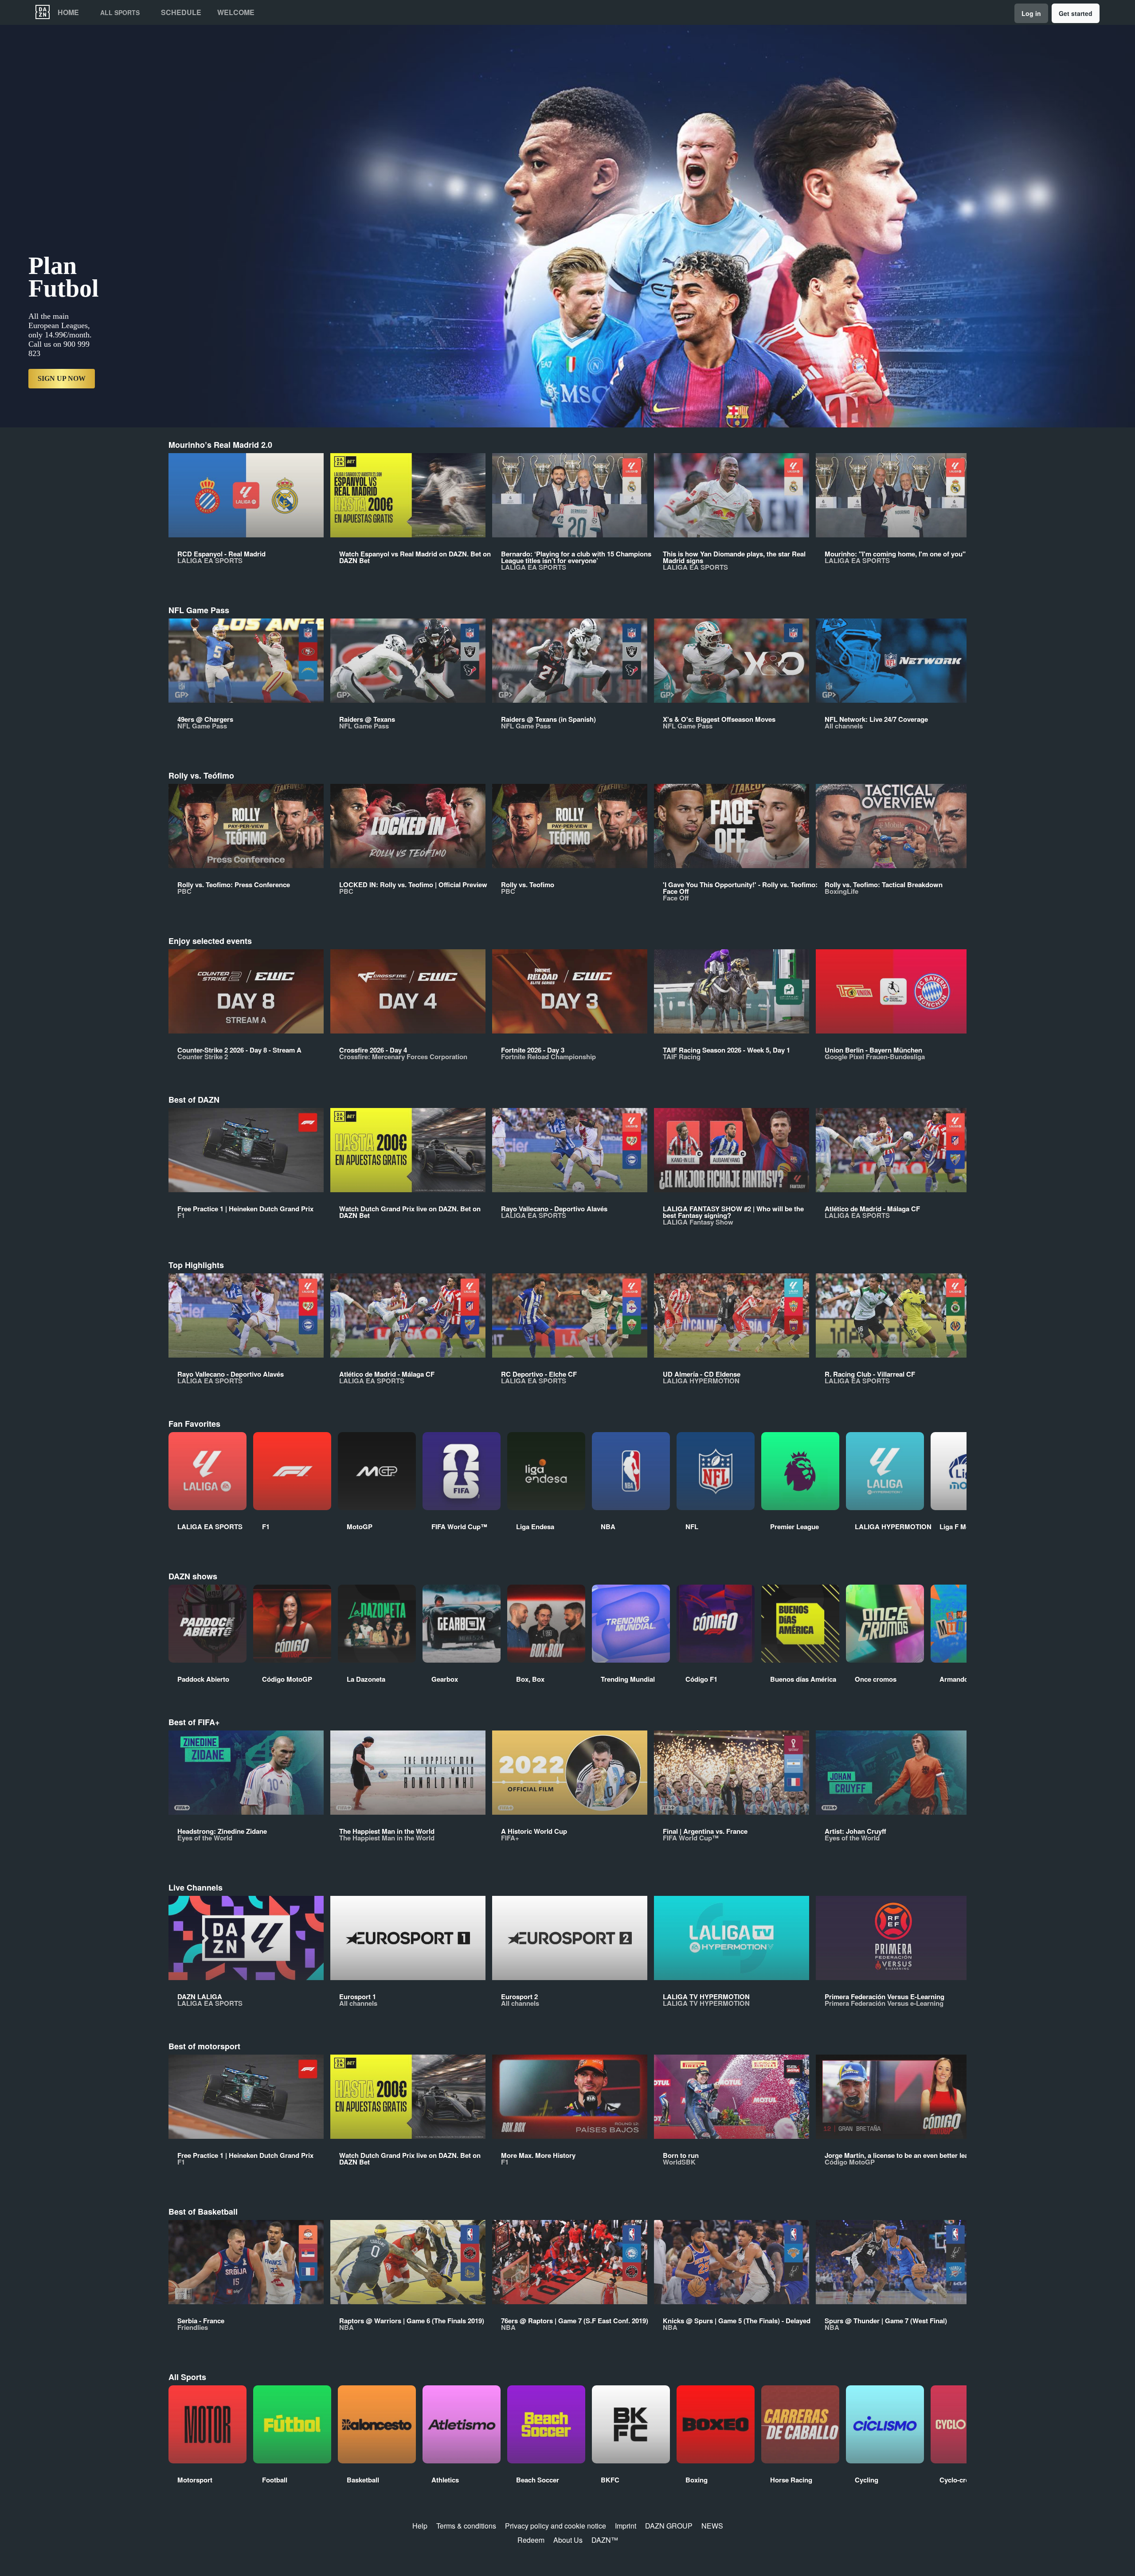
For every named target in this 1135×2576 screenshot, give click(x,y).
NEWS (712, 2526)
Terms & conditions (466, 2526)
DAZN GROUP (669, 2526)
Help (420, 2526)
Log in (1031, 13)
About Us (568, 2540)
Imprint (626, 2526)
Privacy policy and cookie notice (556, 2526)
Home (68, 12)
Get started (1076, 13)
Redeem (531, 2540)
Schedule (181, 12)
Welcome (236, 12)
